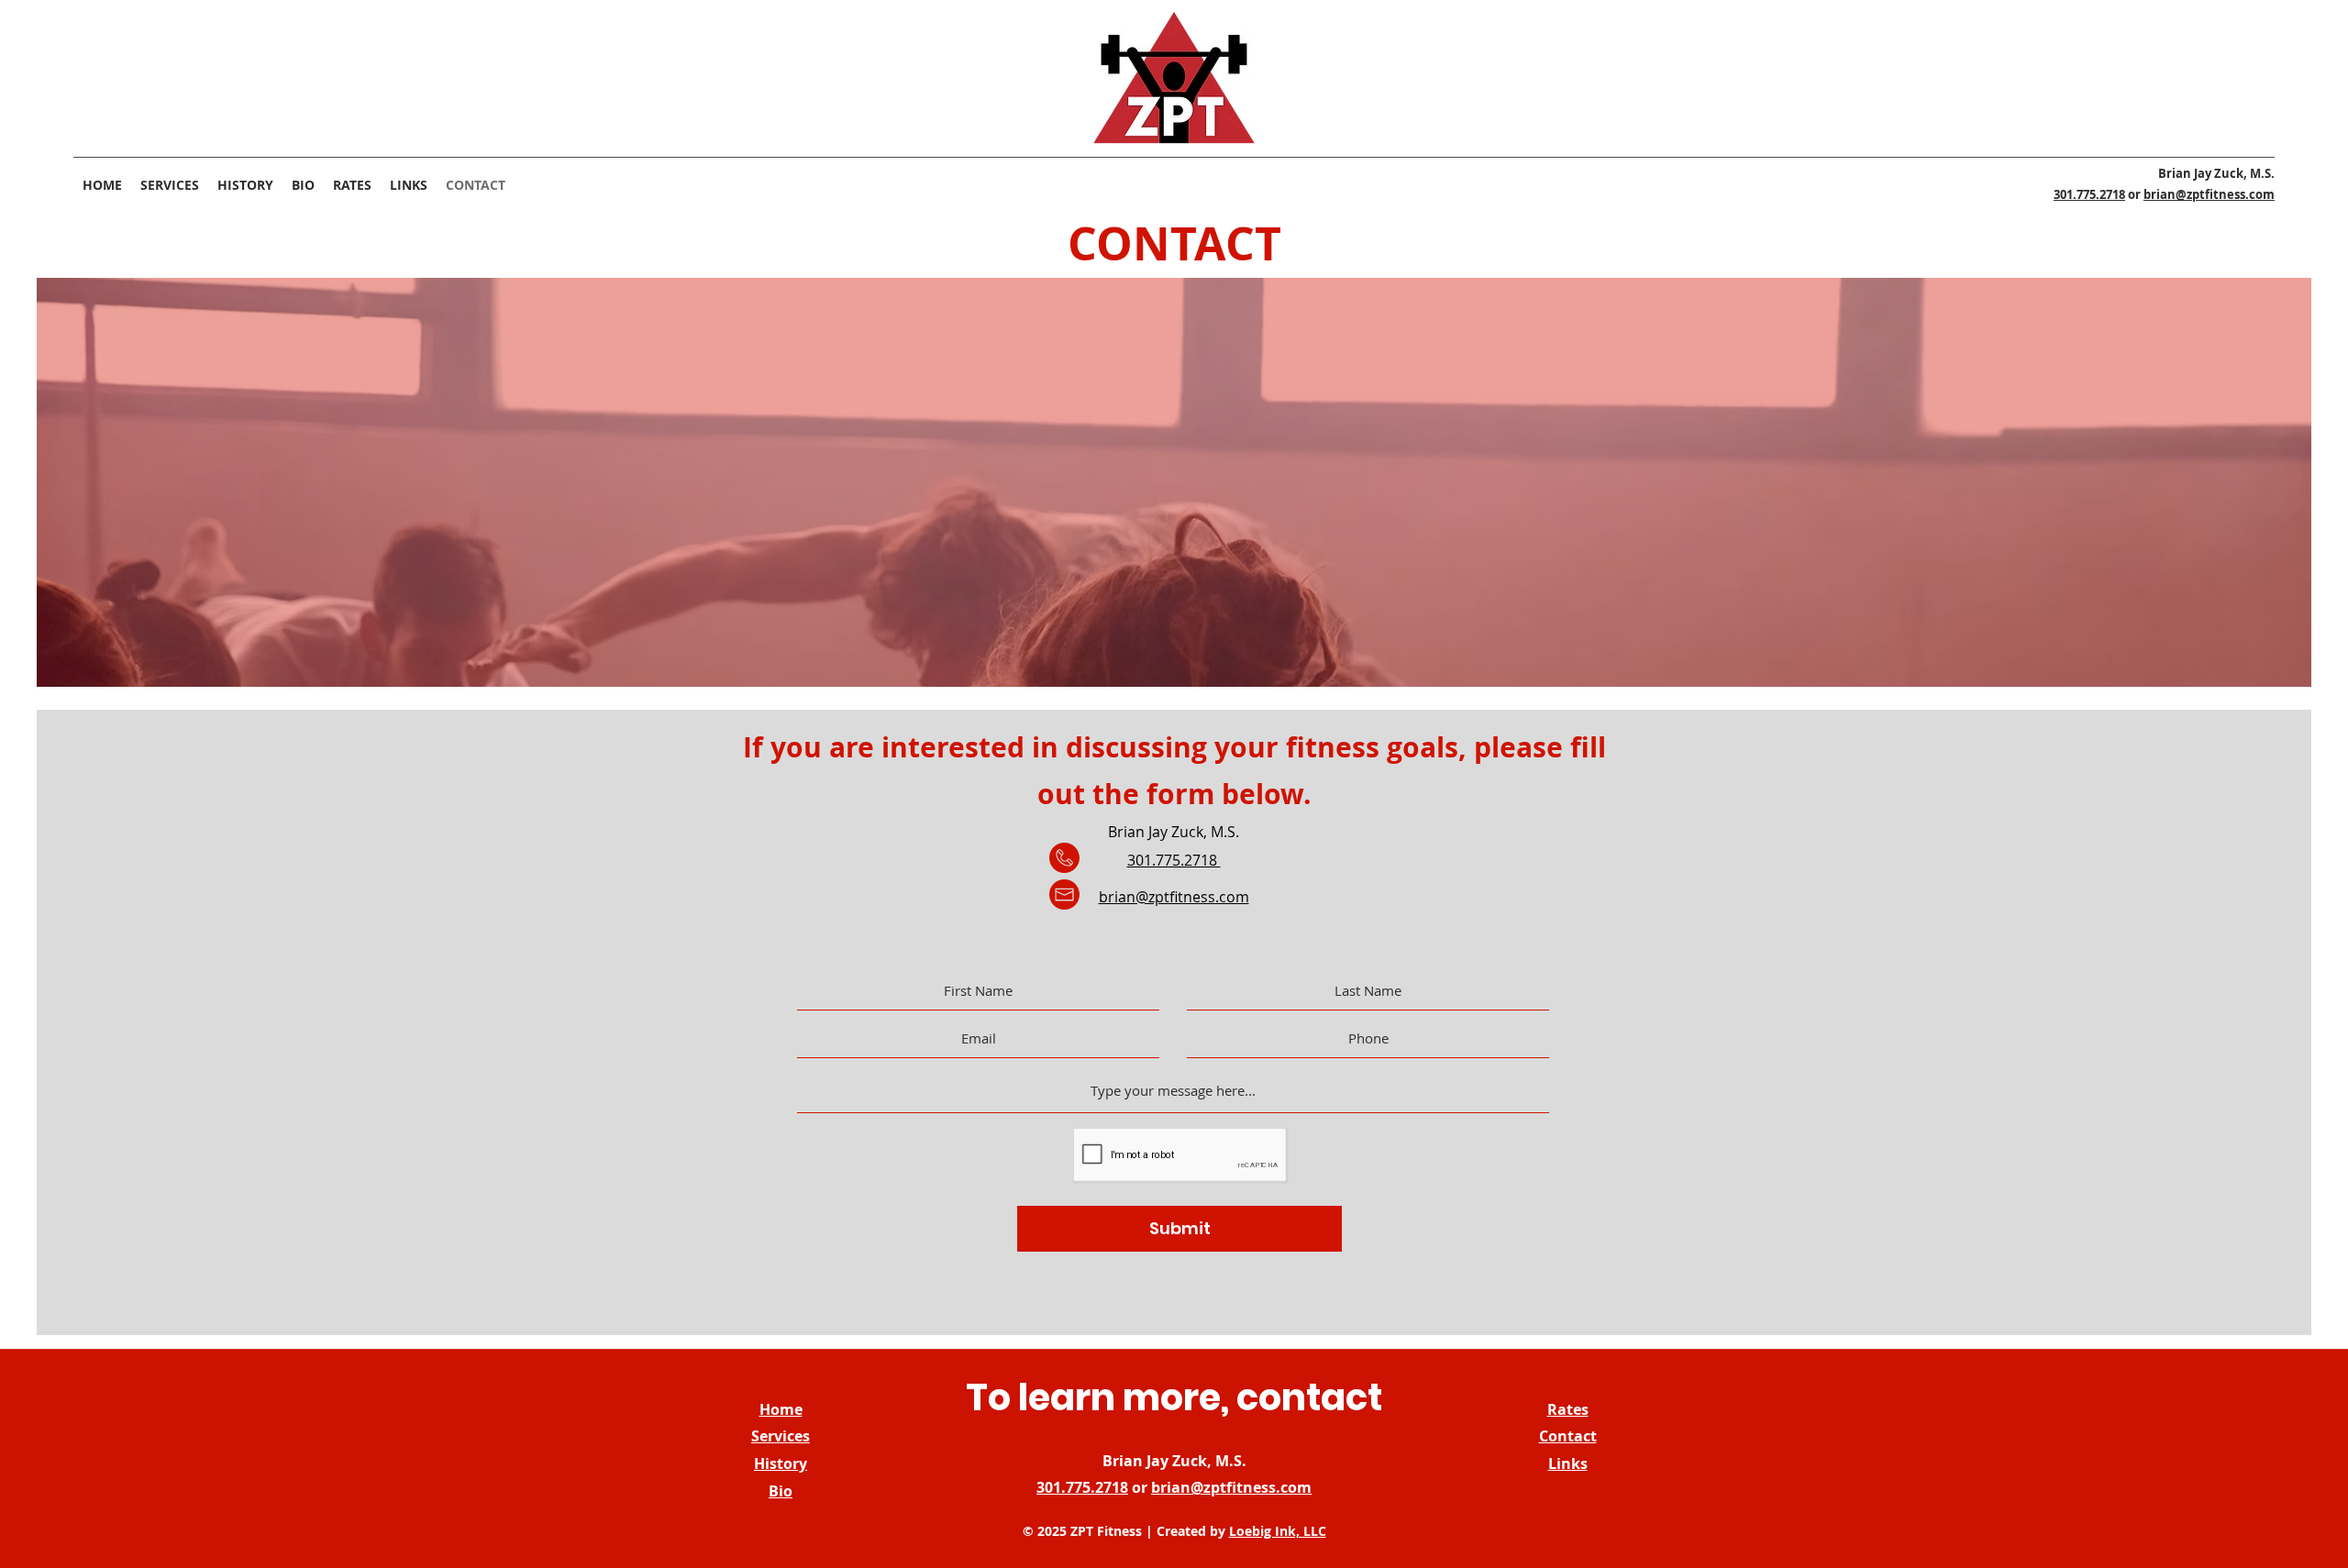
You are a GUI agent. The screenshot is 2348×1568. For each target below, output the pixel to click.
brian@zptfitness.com (2209, 194)
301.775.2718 (2089, 194)
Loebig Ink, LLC (1278, 1531)
